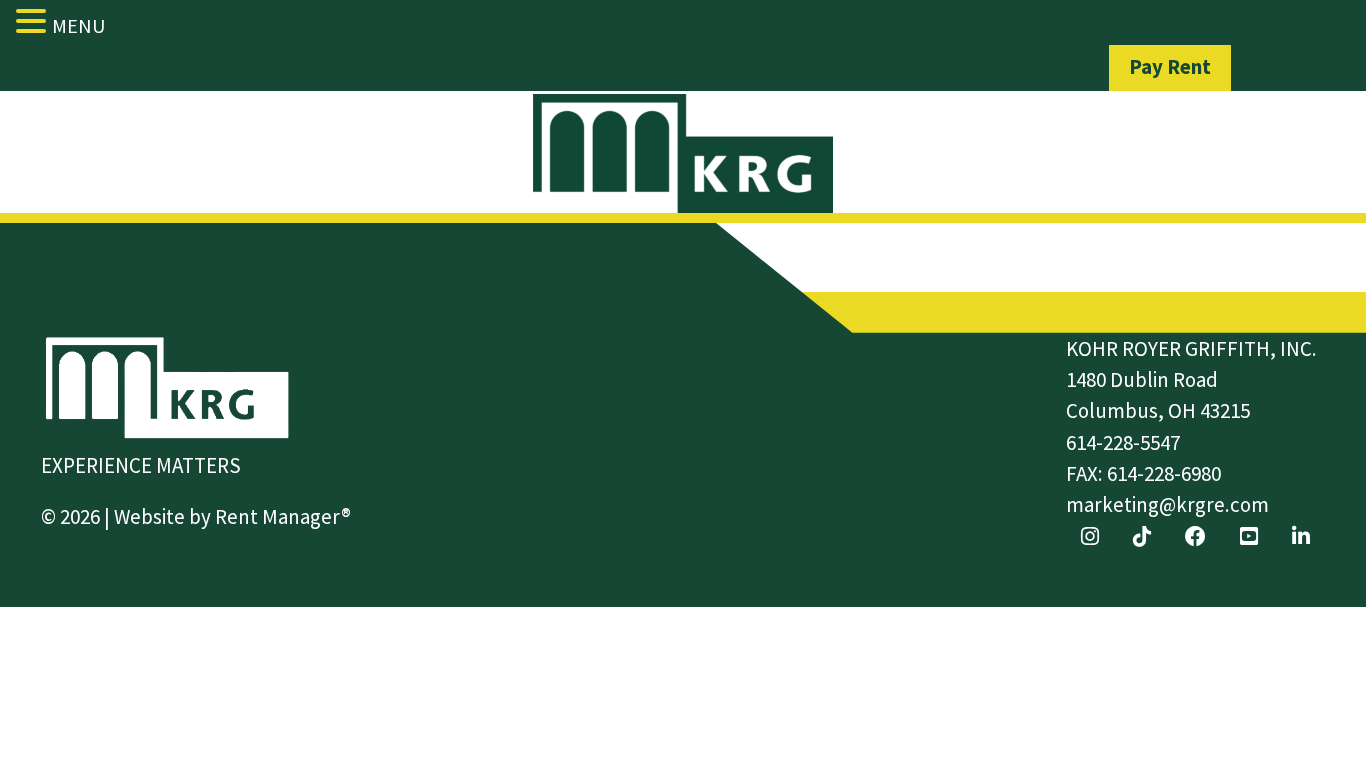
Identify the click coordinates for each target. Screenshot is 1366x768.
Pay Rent (1170, 66)
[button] (34, 21)
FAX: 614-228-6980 (1143, 473)
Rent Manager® (283, 516)
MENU (78, 25)
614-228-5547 (1123, 442)
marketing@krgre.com (1167, 504)
